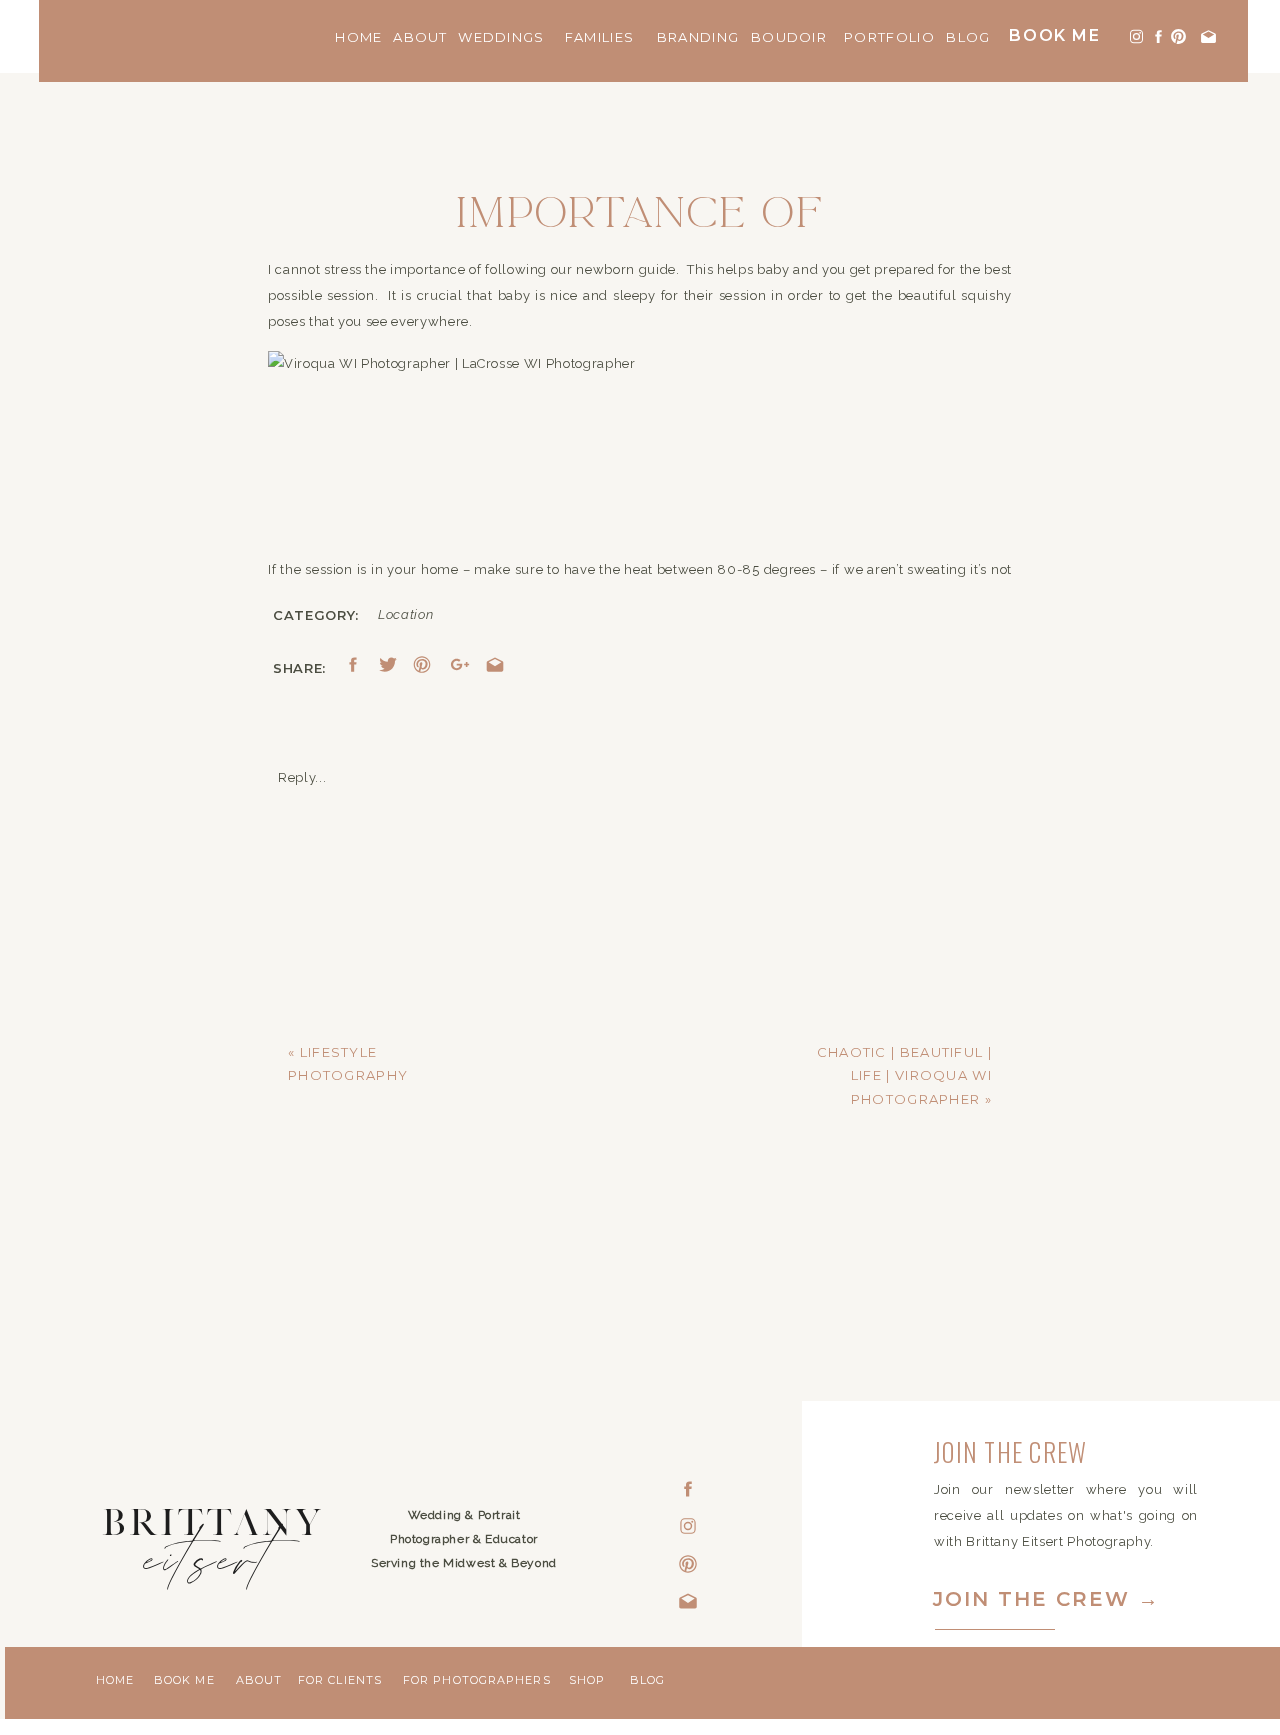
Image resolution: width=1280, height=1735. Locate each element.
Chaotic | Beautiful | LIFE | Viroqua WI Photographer (904, 1075)
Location (405, 614)
